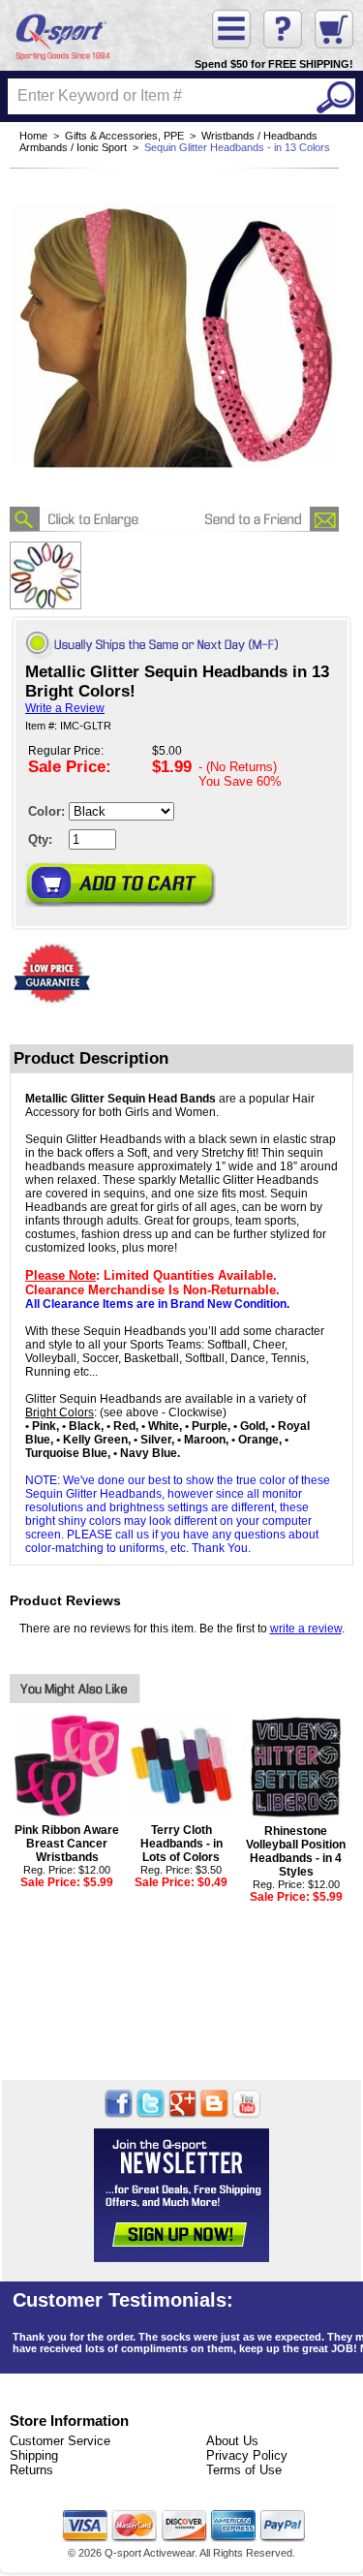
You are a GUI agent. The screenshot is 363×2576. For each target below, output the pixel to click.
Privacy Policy (247, 2455)
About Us (232, 2441)
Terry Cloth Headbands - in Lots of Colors (181, 1844)
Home (33, 136)
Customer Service (60, 2441)
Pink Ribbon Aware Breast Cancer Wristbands (67, 1844)
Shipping (34, 2455)
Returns (31, 2470)
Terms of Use (244, 2470)
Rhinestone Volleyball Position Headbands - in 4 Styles (296, 1851)
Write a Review (65, 708)
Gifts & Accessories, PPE (124, 136)
